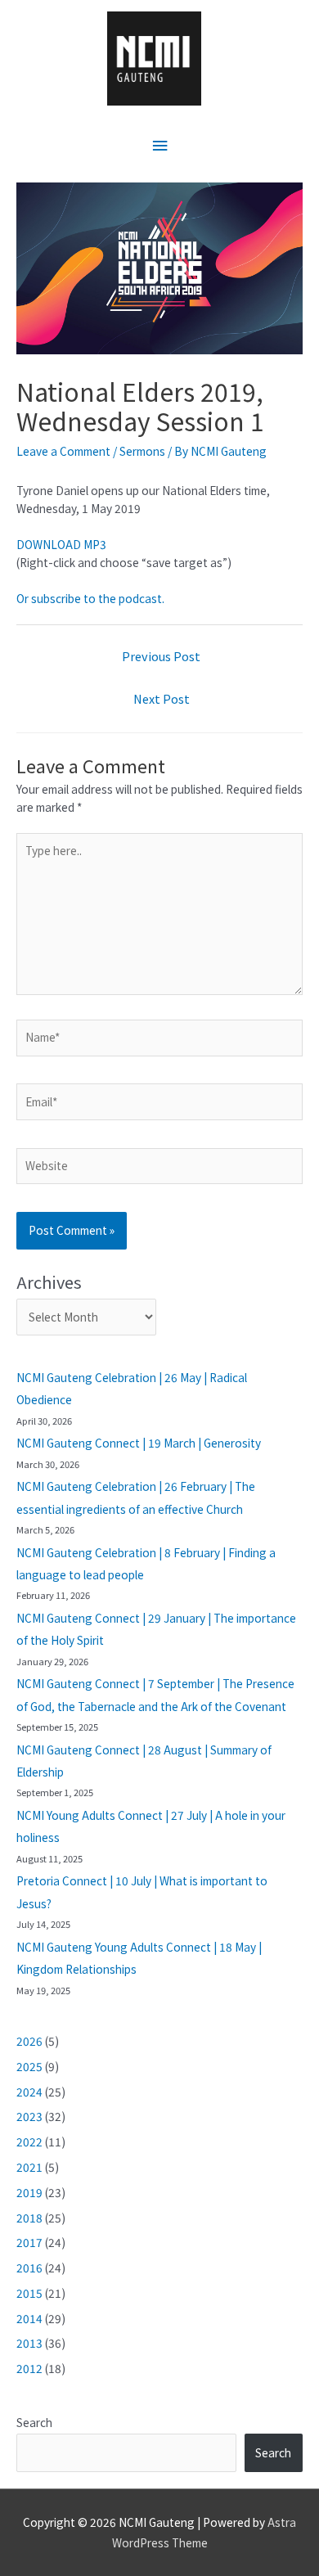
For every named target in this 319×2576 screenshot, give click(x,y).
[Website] (159, 1169)
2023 (29, 2116)
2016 (29, 2268)
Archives (49, 1282)
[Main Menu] (159, 145)
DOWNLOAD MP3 (61, 544)
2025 (29, 2066)
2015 (29, 2293)
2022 (29, 2141)
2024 (29, 2092)
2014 (29, 2318)
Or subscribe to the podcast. (90, 598)
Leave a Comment (63, 451)
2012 (29, 2368)
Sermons (142, 451)
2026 (29, 2041)
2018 (29, 2218)
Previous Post (161, 656)
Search (34, 2422)
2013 (29, 2343)
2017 (29, 2242)
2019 (29, 2192)
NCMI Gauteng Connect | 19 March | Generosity (139, 1443)
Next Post (162, 698)
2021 (29, 2167)
